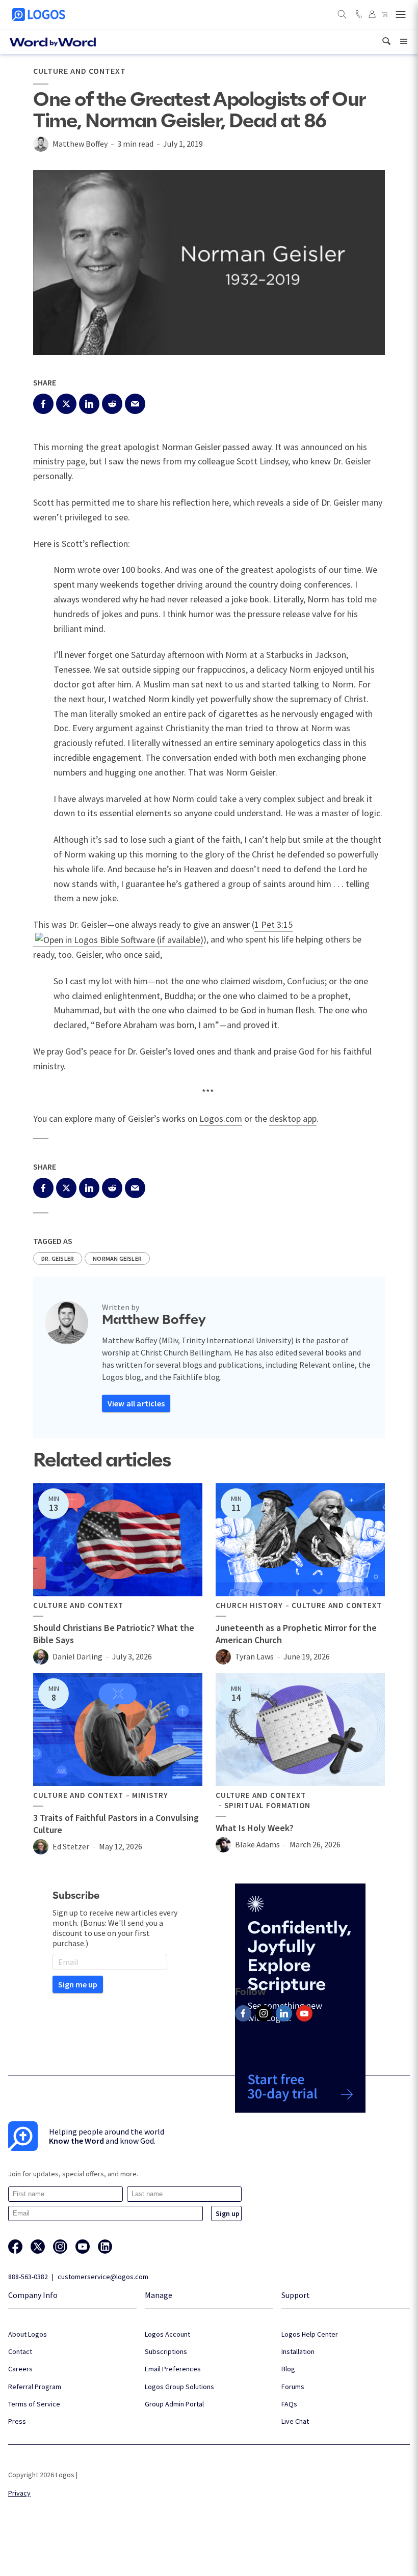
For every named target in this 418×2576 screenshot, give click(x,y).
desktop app (293, 1118)
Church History (249, 1605)
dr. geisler (58, 1258)
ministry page (59, 461)
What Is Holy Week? (255, 1828)
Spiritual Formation (267, 1806)
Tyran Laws (254, 1656)
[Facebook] (243, 2013)
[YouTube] (304, 2013)
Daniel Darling (77, 1656)
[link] (386, 41)
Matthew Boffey (80, 144)
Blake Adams (257, 1844)
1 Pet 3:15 (273, 924)
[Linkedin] (284, 2013)
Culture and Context (80, 71)
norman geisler (117, 1258)
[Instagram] (264, 2013)
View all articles (136, 1403)
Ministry (150, 1795)
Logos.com (221, 1118)
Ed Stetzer (71, 1846)
